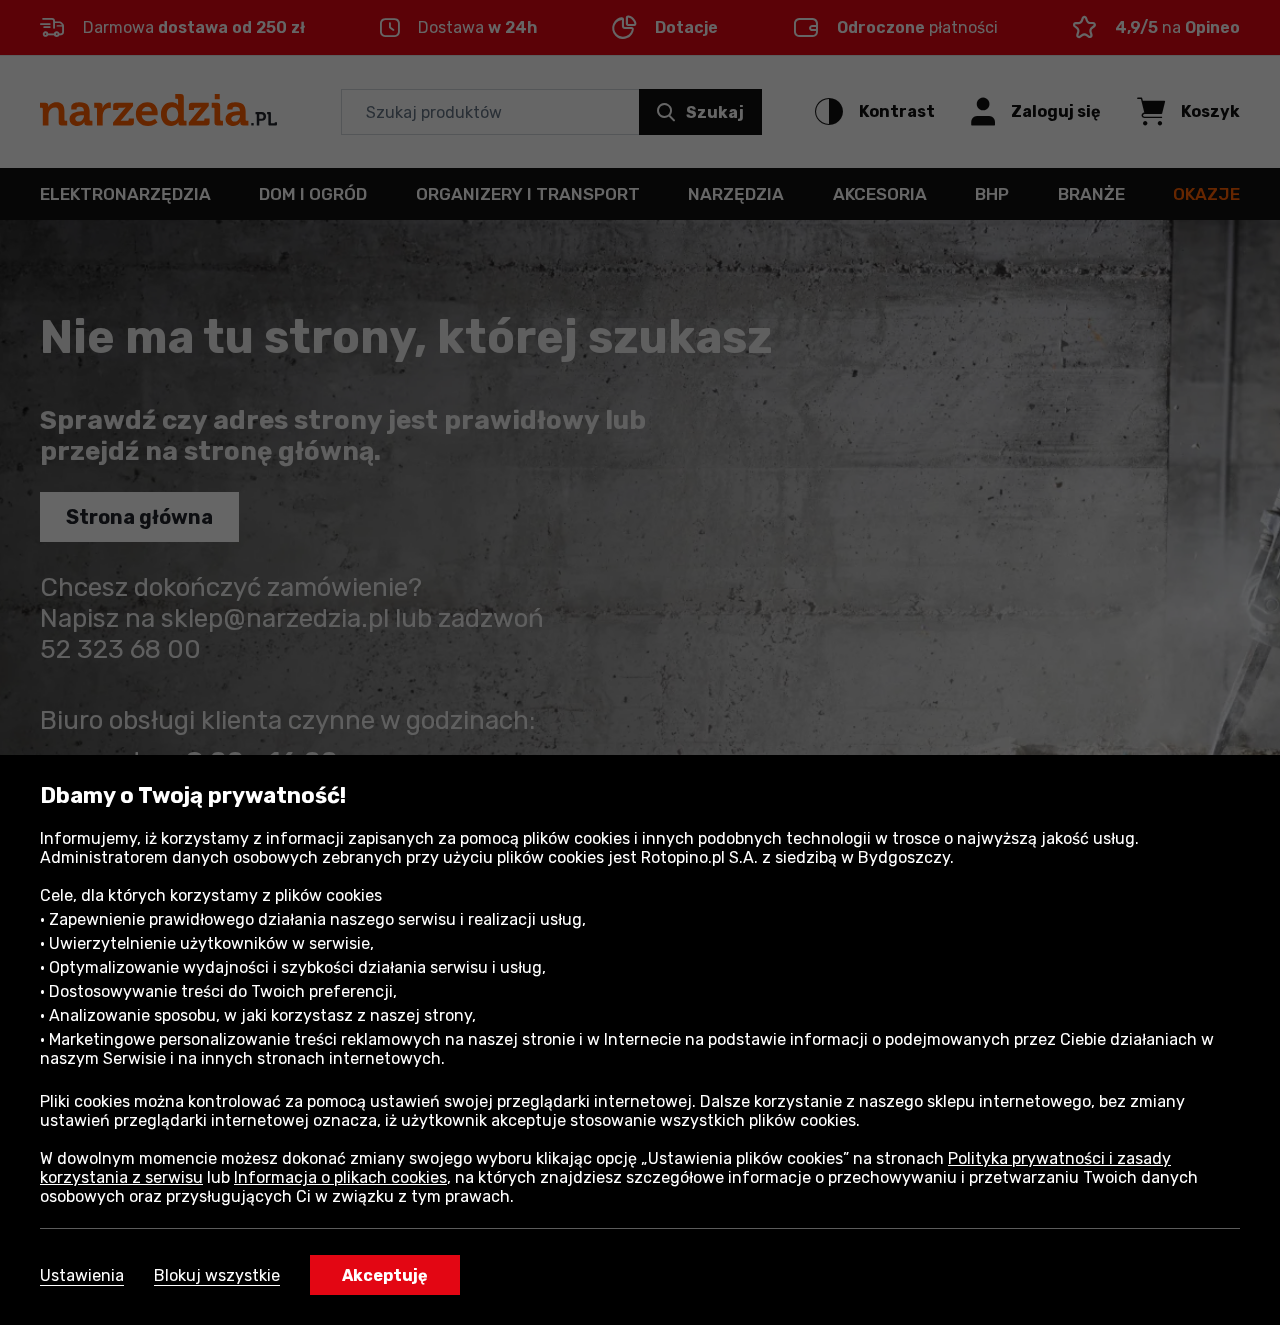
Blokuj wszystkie (217, 1275)
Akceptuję (385, 1275)
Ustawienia (82, 1275)
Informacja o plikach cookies (340, 1177)
